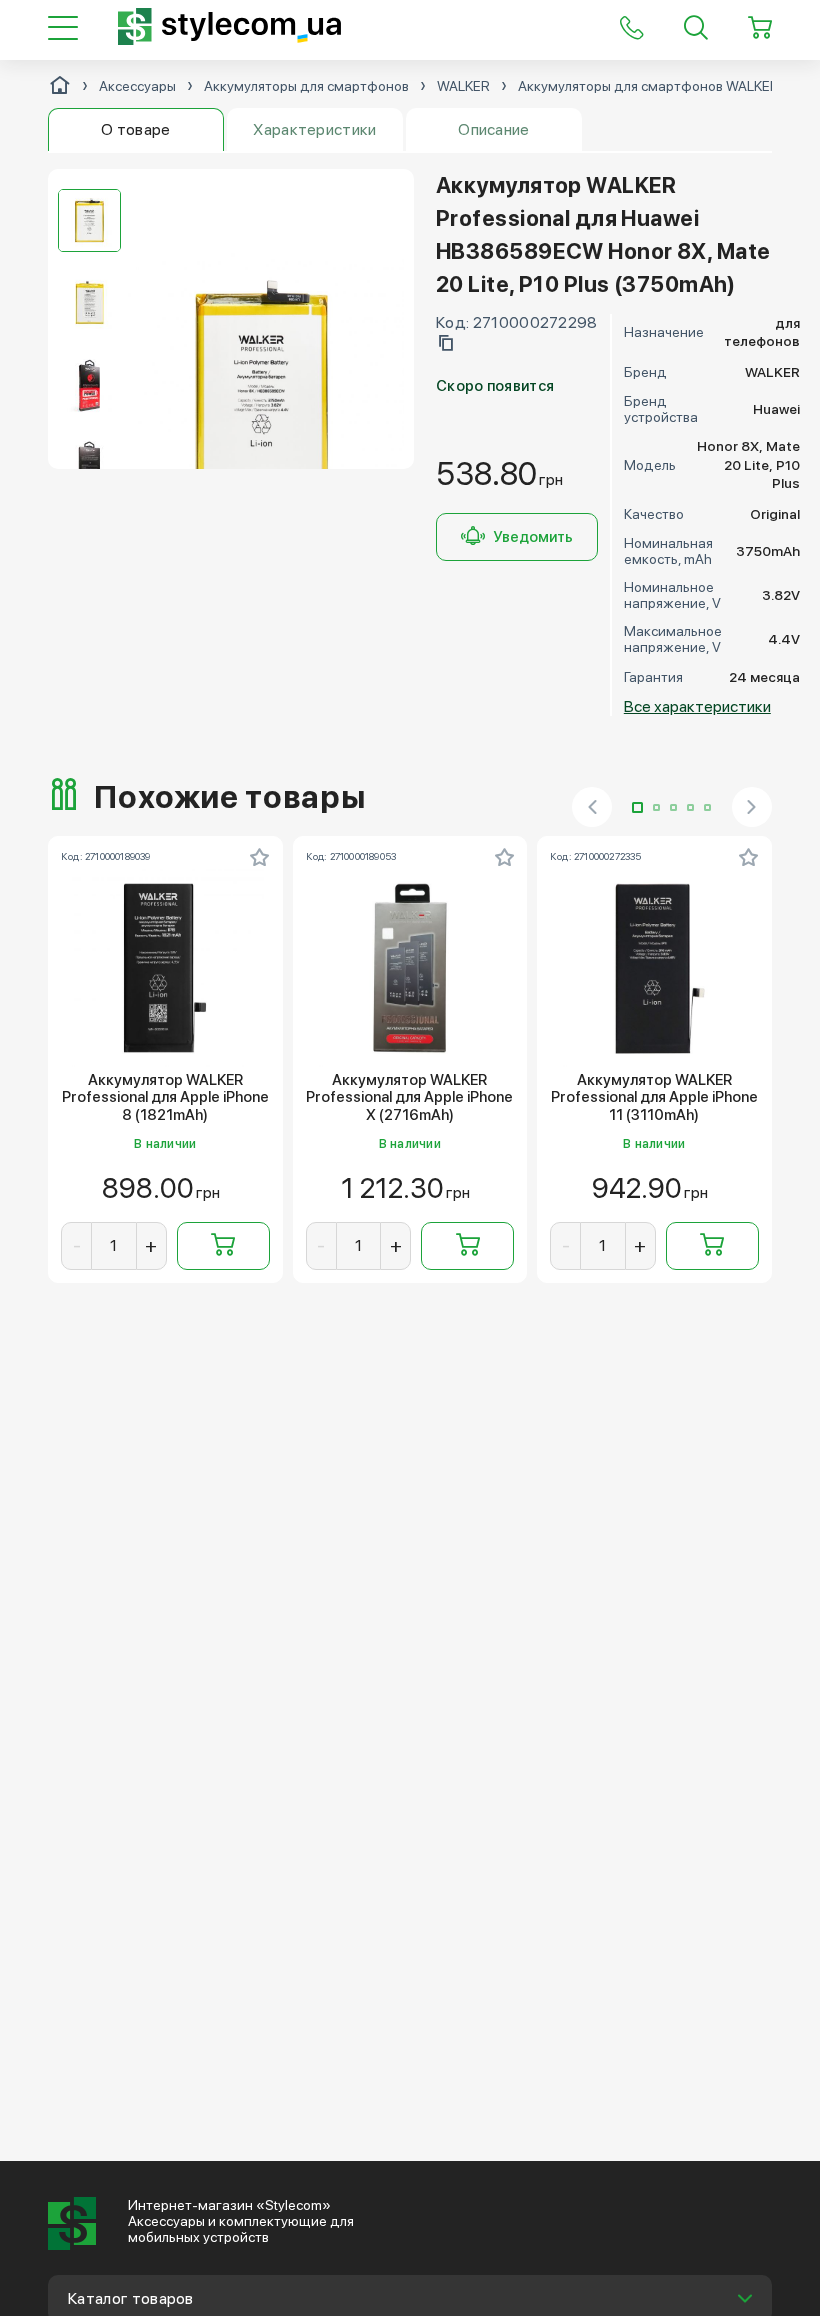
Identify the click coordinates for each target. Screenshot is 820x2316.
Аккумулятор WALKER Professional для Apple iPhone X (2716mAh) (409, 1098)
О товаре (136, 129)
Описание (494, 129)
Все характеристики (697, 707)
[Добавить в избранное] (260, 857)
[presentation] (592, 807)
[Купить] (223, 1246)
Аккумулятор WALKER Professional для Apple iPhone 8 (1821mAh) (165, 1098)
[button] (637, 807)
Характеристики (314, 129)
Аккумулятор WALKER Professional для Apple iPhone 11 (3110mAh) (654, 1098)
